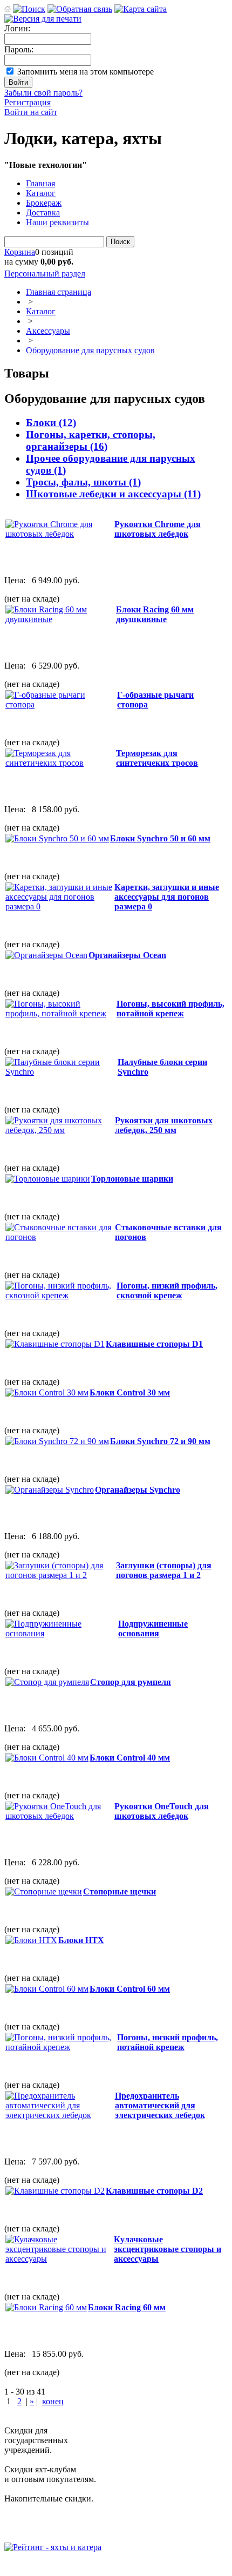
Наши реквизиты (57, 222)
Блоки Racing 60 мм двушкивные (155, 614)
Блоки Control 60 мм (130, 1989)
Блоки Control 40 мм (130, 1758)
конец (53, 2401)
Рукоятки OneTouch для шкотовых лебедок (162, 1811)
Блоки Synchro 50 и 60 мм (160, 838)
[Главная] (8, 9)
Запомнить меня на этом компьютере (86, 72)
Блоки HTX (81, 1940)
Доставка (43, 213)
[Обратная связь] (80, 9)
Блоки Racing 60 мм (127, 2307)
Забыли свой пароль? (43, 93)
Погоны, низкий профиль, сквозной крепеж (167, 1290)
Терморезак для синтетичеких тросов (157, 758)
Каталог (41, 193)
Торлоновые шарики (132, 1179)
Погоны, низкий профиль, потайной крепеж (168, 2042)
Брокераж (44, 203)
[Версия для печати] (43, 19)
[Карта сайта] (141, 9)
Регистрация (28, 102)
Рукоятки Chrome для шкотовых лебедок (158, 529)
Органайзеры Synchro (138, 1490)
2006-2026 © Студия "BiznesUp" (63, 2567)
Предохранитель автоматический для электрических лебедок (160, 2105)
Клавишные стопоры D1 (154, 1344)
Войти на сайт (31, 112)
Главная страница (59, 292)
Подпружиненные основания (153, 1628)
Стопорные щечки (120, 1891)
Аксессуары (48, 331)
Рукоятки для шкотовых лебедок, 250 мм (164, 1125)
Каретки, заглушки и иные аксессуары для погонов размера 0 (167, 897)
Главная (40, 183)
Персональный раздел (45, 274)
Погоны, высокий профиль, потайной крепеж (170, 1009)
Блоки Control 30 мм (130, 1392)
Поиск (120, 242)
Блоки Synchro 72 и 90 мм (160, 1441)
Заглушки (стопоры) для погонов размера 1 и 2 (164, 1570)
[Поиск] (29, 9)
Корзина (20, 252)
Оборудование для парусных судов (90, 350)
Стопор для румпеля (131, 1682)
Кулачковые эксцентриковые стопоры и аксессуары (168, 2249)
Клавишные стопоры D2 (154, 2191)
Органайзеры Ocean (127, 955)
